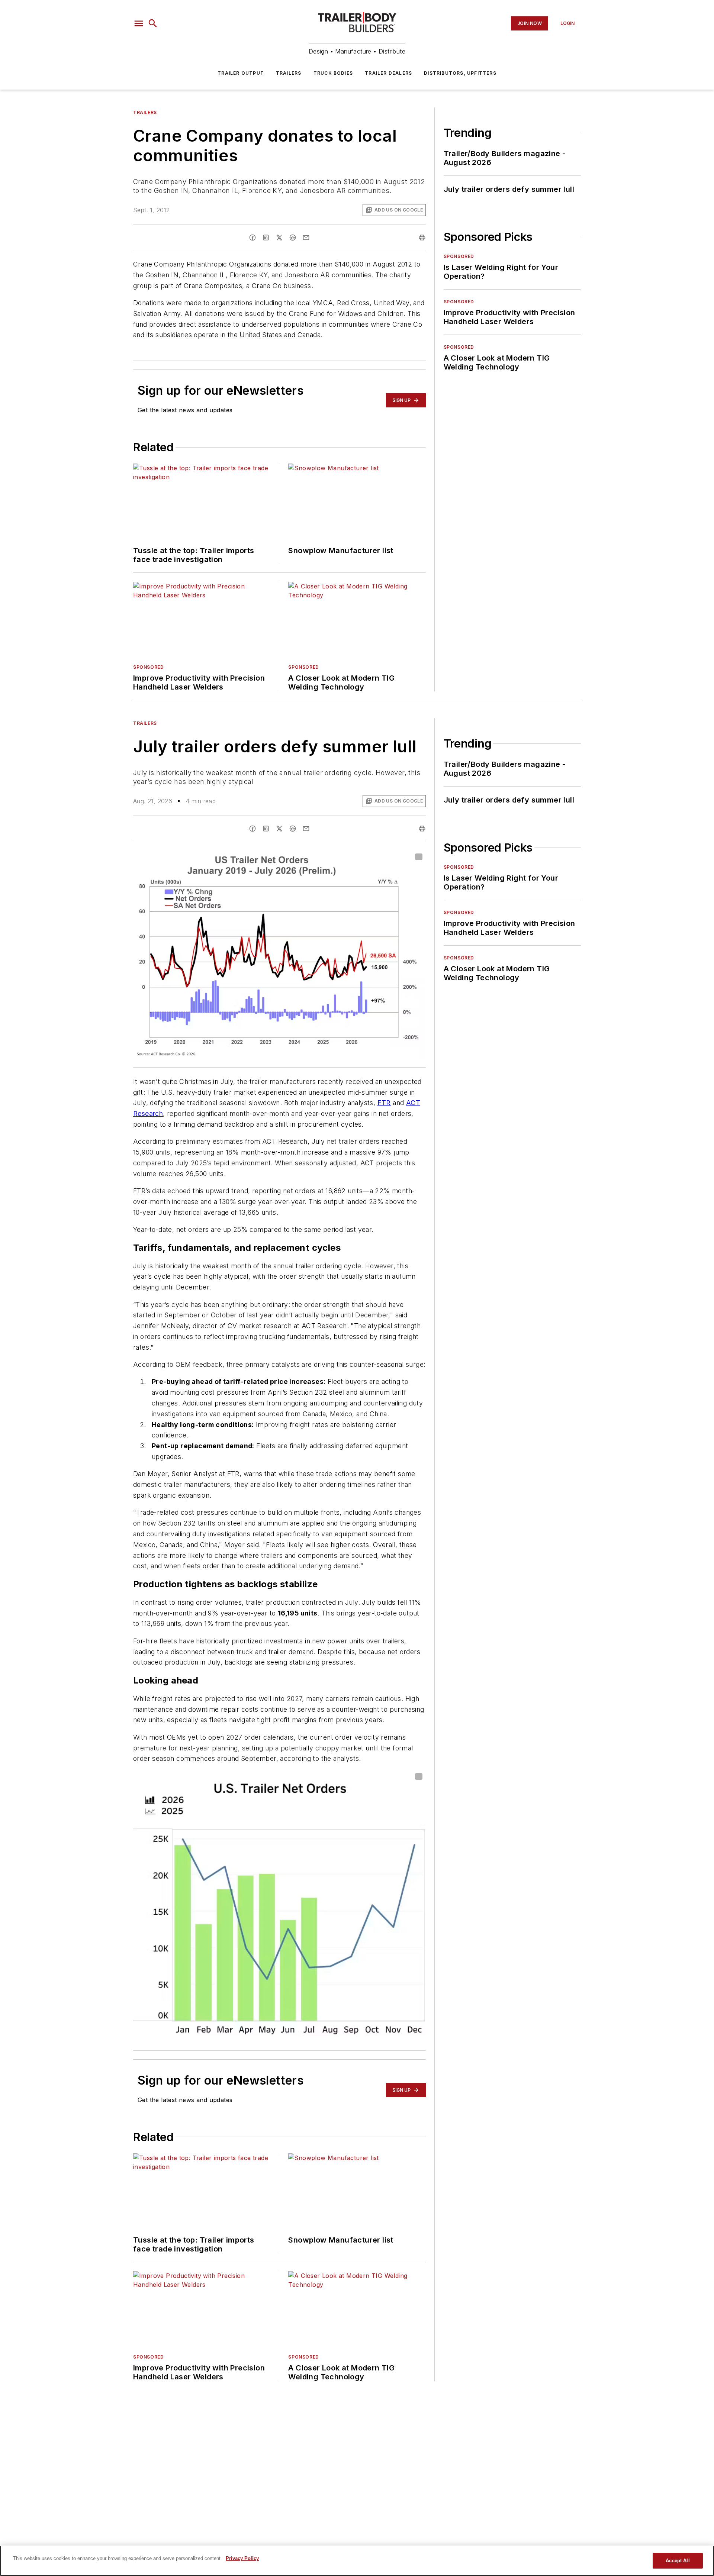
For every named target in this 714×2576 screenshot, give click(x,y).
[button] (139, 23)
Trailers (289, 73)
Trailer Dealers (388, 73)
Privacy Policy (242, 2558)
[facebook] (253, 238)
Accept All (678, 2561)
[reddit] (293, 238)
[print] (422, 238)
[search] (153, 23)
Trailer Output (241, 73)
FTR (384, 1103)
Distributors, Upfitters (460, 73)
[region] (357, 2561)
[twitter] (279, 238)
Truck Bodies (333, 73)
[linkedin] (266, 238)
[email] (306, 238)
